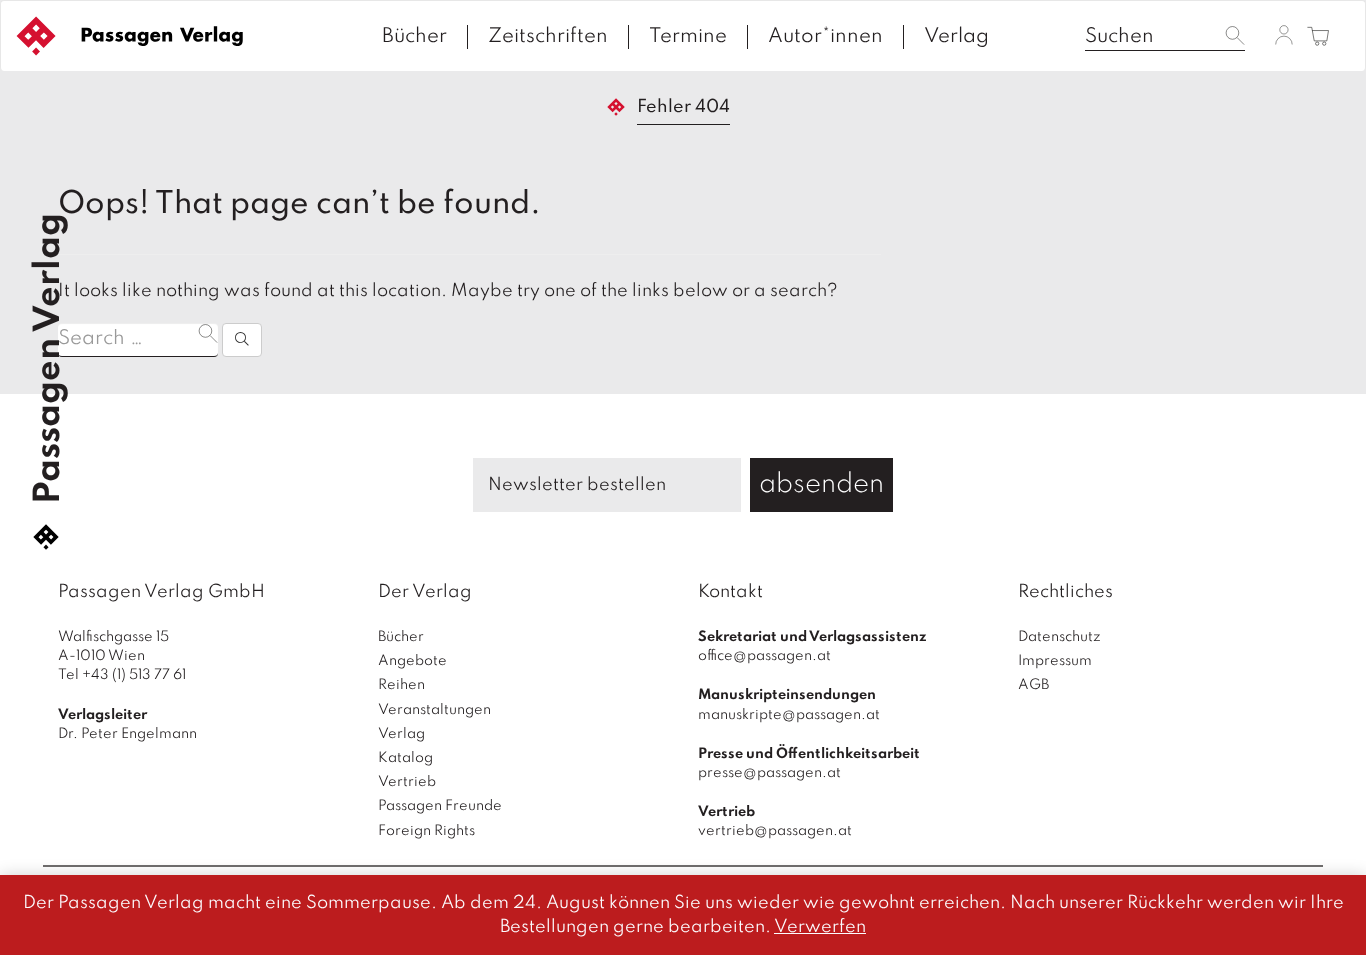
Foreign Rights (426, 831)
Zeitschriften (548, 37)
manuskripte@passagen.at (789, 715)
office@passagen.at (764, 656)
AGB (1033, 685)
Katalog (405, 758)
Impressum (1055, 661)
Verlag (956, 37)
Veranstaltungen (434, 710)
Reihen (401, 685)
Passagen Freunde (440, 806)
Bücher (414, 37)
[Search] (242, 340)
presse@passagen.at (769, 773)
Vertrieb (407, 782)
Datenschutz (1059, 637)
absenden (821, 484)
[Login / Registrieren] (1284, 35)
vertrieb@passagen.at (775, 831)
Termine (688, 37)
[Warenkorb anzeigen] (1318, 37)
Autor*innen (825, 37)
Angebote (412, 661)
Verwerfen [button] (820, 927)
